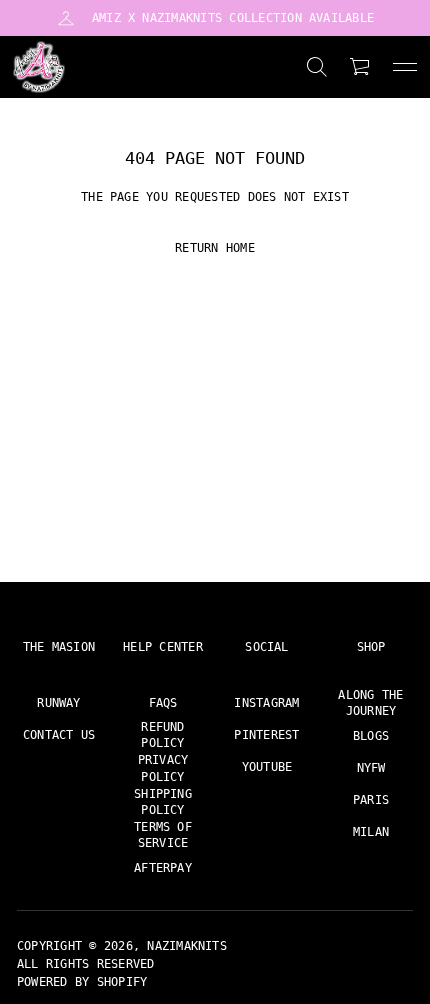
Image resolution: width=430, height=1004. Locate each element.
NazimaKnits (187, 946)
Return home (215, 248)
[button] (317, 67)
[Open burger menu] (405, 67)
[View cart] (361, 67)
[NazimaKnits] (39, 67)
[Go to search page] (317, 67)
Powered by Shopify (82, 982)
